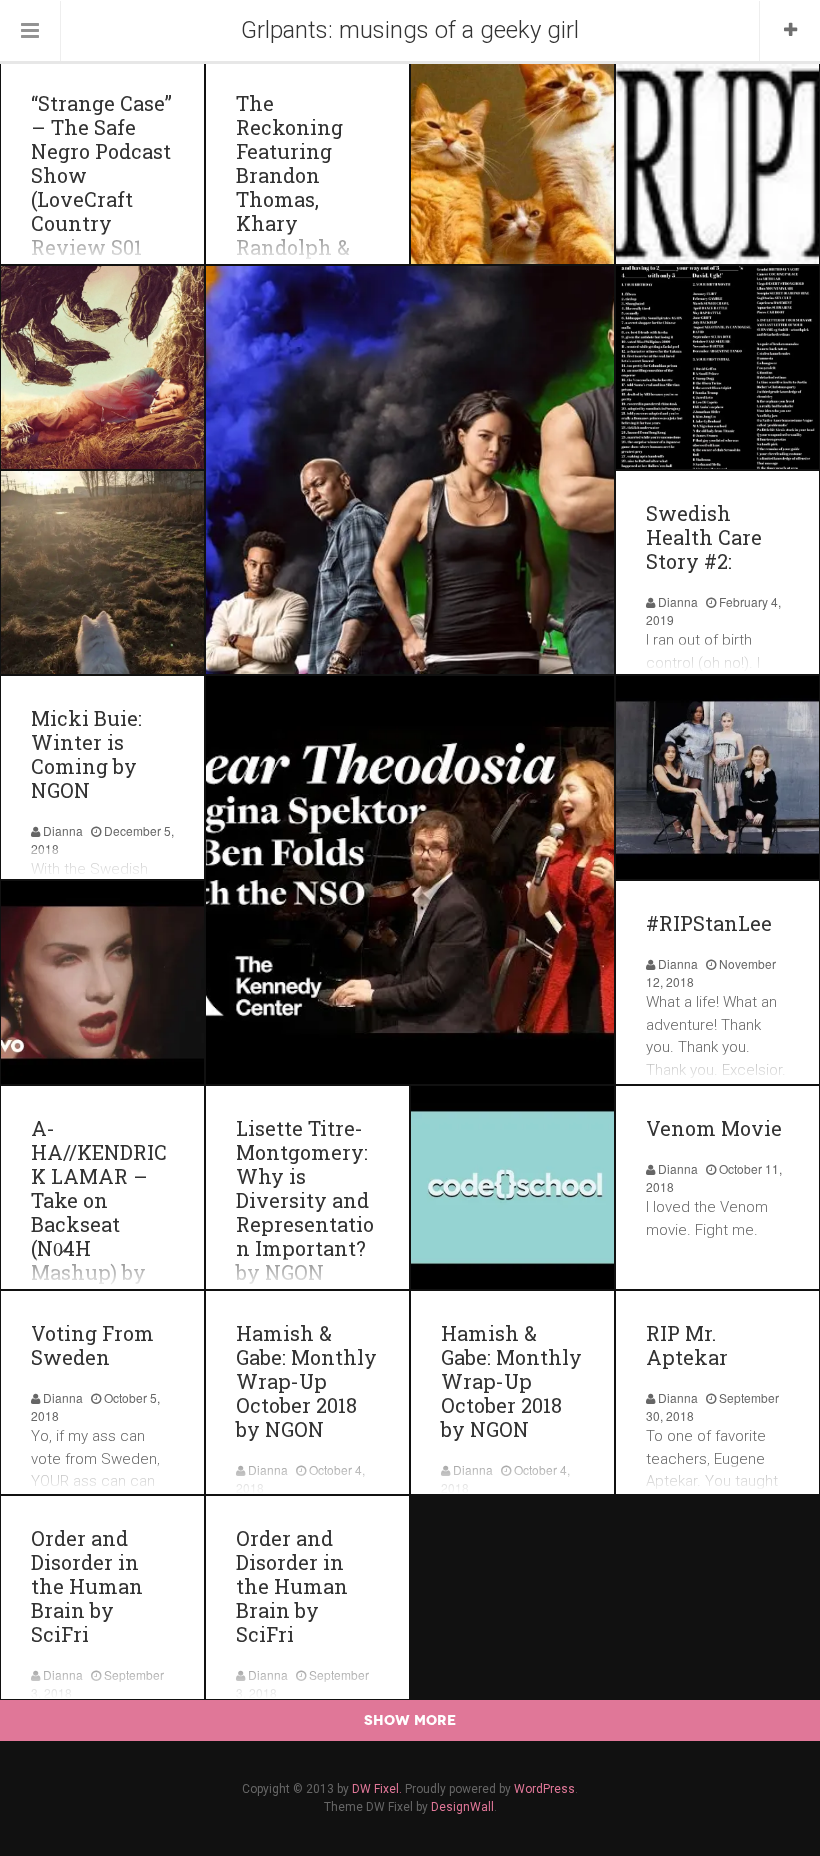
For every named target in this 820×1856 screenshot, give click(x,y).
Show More (410, 1720)
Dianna (678, 601)
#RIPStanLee (709, 923)
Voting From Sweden (92, 1345)
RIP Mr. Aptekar (687, 1345)
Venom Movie (714, 1128)
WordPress (544, 1789)
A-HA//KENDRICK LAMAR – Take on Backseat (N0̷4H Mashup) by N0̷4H (99, 1212)
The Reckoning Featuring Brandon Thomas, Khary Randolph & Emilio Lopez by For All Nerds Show (299, 211)
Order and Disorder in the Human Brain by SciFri (87, 1586)
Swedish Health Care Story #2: (704, 537)
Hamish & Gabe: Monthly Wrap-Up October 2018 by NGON (306, 1381)
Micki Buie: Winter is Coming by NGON (86, 754)
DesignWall (462, 1807)
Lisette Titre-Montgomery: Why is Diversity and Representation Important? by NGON (305, 1200)
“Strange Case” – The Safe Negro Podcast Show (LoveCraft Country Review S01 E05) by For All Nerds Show (101, 199)
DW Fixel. (377, 1789)
